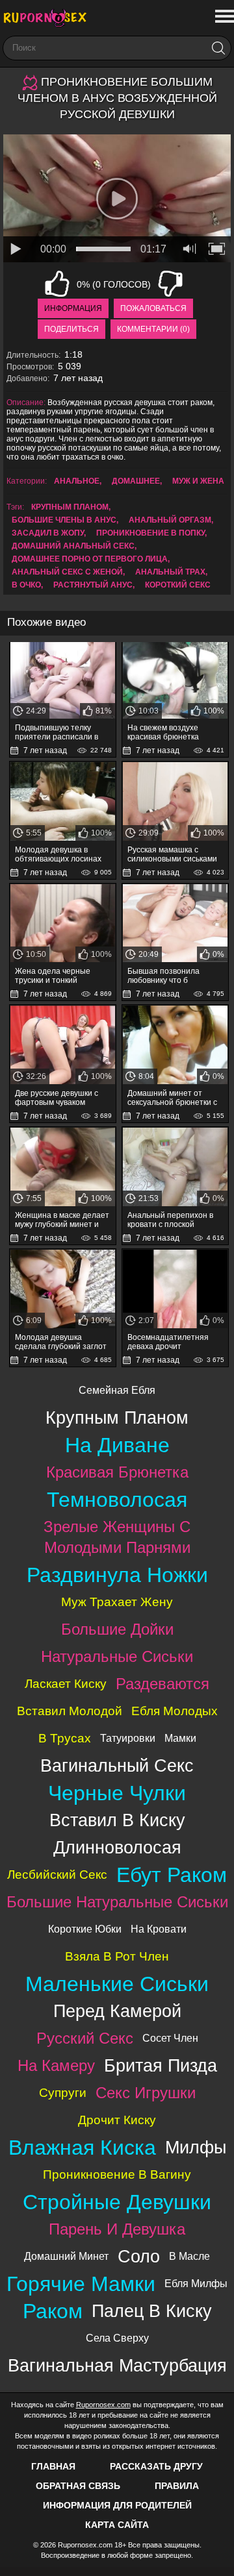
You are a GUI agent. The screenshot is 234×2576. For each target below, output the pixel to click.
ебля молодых (175, 1711)
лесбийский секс (57, 1875)
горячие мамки (81, 2284)
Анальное (77, 481)
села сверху (117, 2338)
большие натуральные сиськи (117, 1902)
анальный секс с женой (67, 572)
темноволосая (117, 1500)
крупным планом (70, 507)
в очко (26, 585)
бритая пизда (161, 2065)
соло (139, 2256)
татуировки (128, 1738)
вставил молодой (70, 1711)
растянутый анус (93, 585)
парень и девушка (117, 2229)
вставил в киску (117, 1820)
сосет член (170, 2038)
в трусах (65, 1738)
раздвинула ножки (117, 1575)
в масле (189, 2256)
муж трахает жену (117, 1602)
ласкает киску (66, 1684)
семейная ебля (117, 1390)
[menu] (223, 17)
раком (53, 2311)
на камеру (56, 2065)
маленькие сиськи (117, 1984)
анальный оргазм (170, 520)
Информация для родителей (117, 2505)
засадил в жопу (48, 533)
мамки (180, 1738)
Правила (177, 2486)
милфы (196, 2147)
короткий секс (178, 585)
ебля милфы (196, 2284)
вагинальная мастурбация (117, 2365)
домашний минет (66, 2256)
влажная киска (82, 2148)
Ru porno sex (49, 18)
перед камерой (117, 2011)
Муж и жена (198, 481)
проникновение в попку (150, 533)
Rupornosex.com (103, 2405)
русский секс (85, 2038)
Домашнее (136, 481)
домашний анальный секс (73, 546)
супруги (63, 2093)
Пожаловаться (153, 308)
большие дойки (117, 1629)
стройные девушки (117, 2202)
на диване (117, 1445)
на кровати (159, 1929)
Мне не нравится (170, 284)
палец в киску (152, 2311)
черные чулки (117, 1793)
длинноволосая (117, 1847)
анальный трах (170, 572)
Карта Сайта (117, 2525)
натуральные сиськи (117, 1656)
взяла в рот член (117, 1956)
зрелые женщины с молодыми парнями (117, 1537)
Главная (53, 2466)
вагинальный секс (117, 1765)
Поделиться (71, 329)
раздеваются (162, 1684)
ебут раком (172, 1875)
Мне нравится (57, 284)
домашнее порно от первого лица (90, 559)
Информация (73, 308)
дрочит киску (117, 2120)
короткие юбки (85, 1929)
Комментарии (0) (153, 329)
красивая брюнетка (117, 1472)
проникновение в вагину (117, 2174)
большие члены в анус (64, 520)
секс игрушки (146, 2093)
